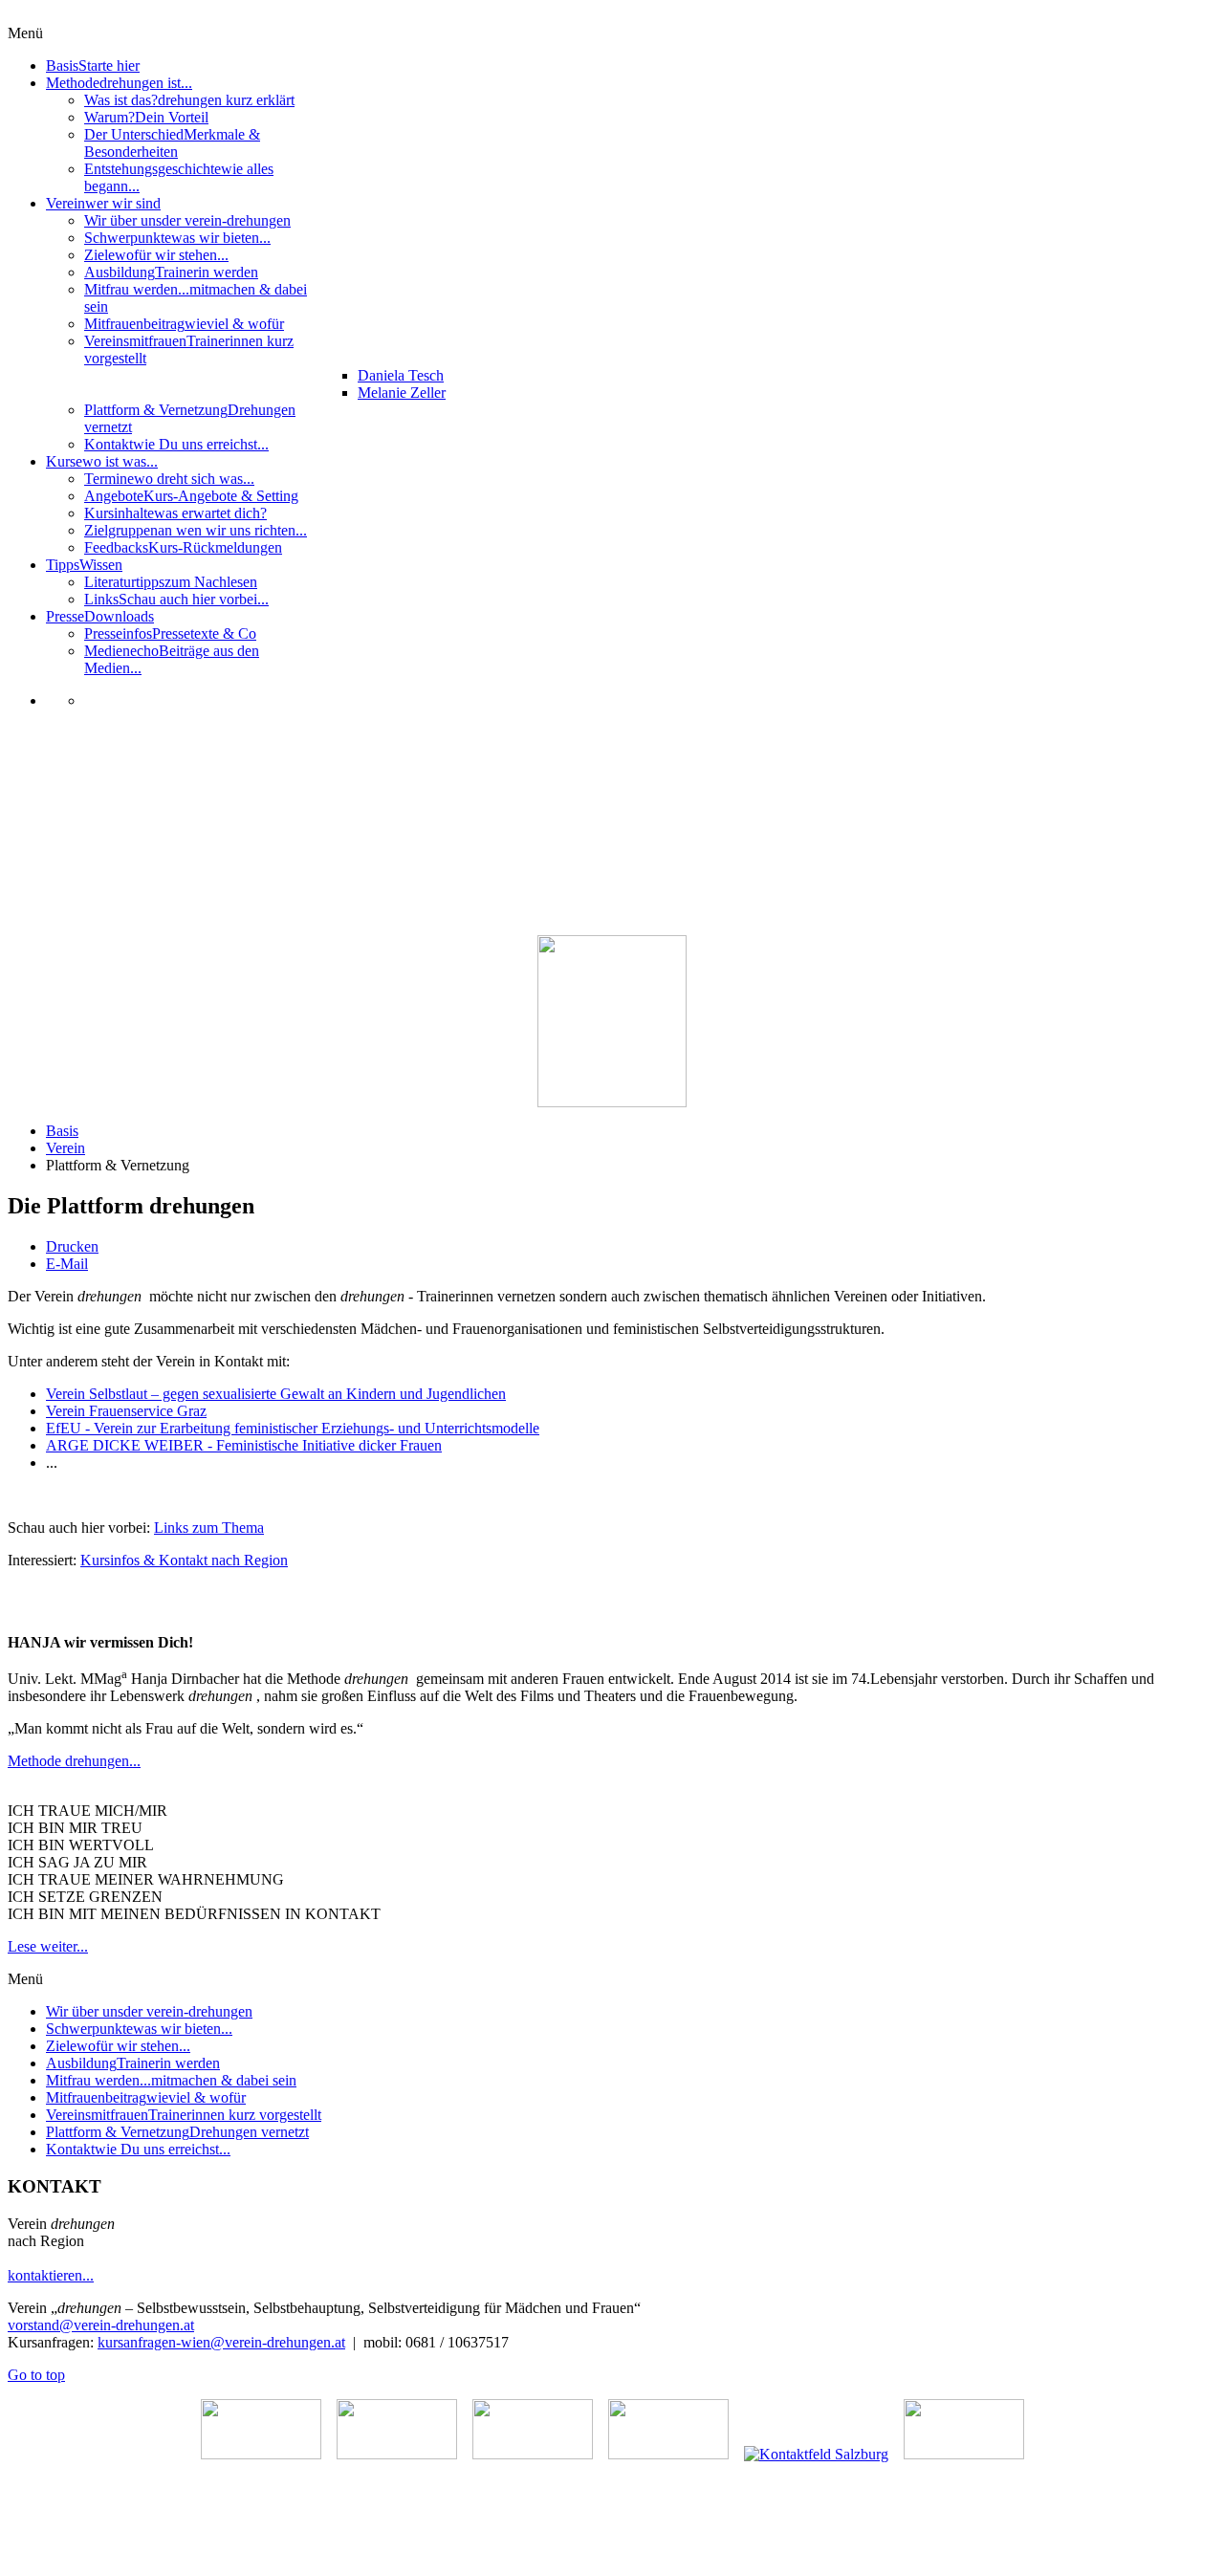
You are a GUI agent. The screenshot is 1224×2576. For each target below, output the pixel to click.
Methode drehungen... (74, 1761)
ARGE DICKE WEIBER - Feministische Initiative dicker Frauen (244, 1445)
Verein (66, 1148)
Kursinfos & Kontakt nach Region (184, 1560)
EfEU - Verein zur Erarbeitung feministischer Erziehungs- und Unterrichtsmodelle (293, 1428)
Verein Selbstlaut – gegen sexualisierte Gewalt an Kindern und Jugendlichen (276, 1394)
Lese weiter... (48, 1946)
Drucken (72, 1246)
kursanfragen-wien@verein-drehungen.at (221, 2342)
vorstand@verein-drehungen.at (101, 2325)
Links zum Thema (209, 1528)
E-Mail (67, 1264)
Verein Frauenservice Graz (126, 1411)
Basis (62, 1131)
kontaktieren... (51, 2275)
